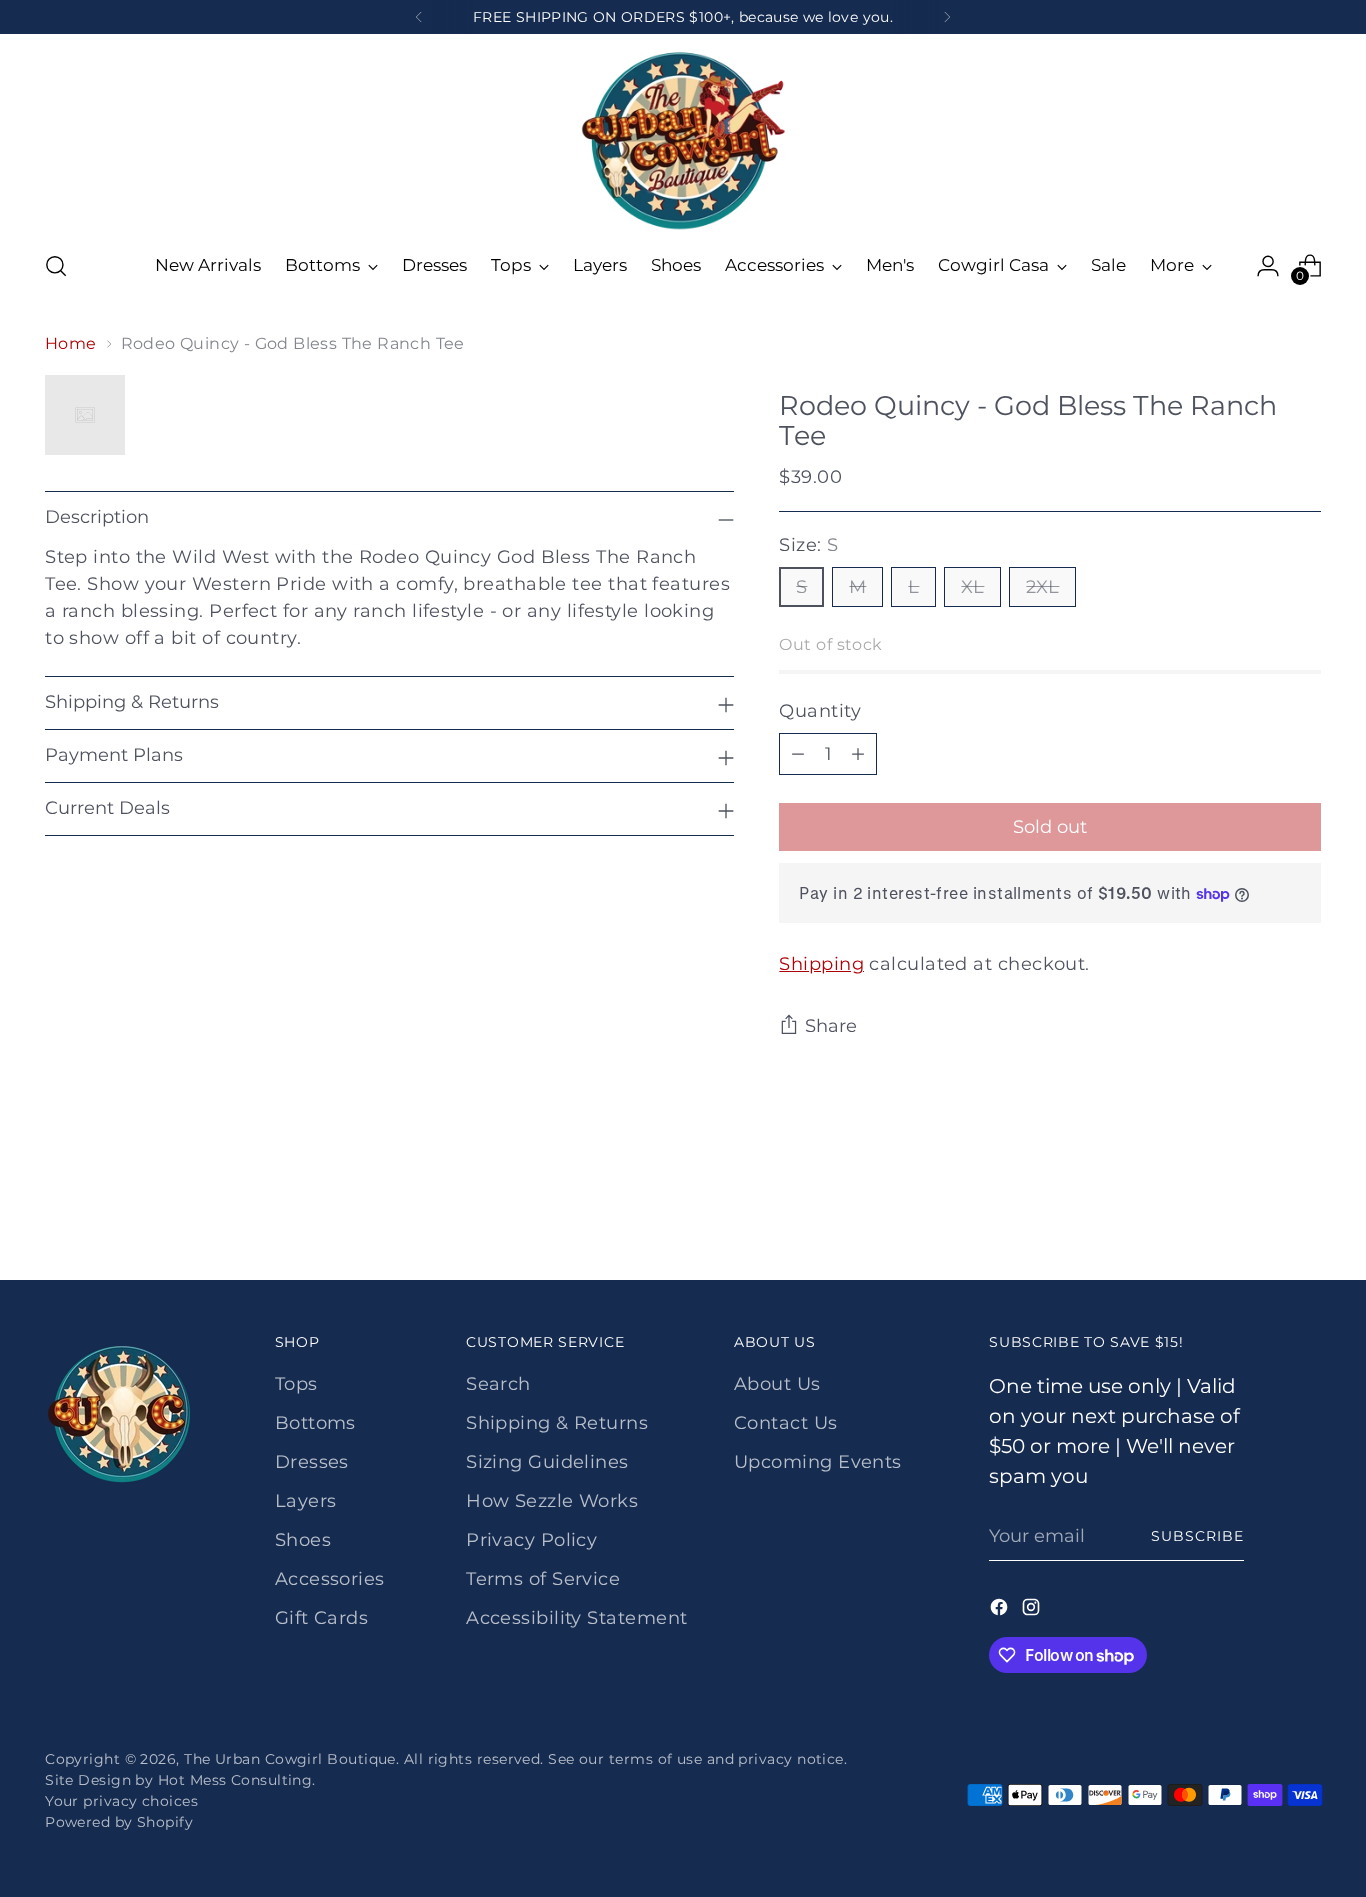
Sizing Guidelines (547, 1462)
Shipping (821, 964)
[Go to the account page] (1268, 266)
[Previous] (419, 17)
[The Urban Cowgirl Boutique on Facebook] (1001, 1611)
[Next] (947, 17)
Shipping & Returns (557, 1423)
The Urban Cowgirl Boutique (290, 1759)
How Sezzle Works (552, 1501)
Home (71, 343)
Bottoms (315, 1423)
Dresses (312, 1462)
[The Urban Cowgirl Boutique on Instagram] (1033, 1611)
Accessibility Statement (576, 1618)
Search (498, 1384)
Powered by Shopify (119, 1822)
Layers (306, 1501)
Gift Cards (322, 1618)
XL (972, 587)
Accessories (330, 1579)
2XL (1042, 587)
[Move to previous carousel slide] (1258, 1212)
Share (831, 1026)
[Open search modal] (56, 266)
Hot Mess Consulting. (237, 1780)
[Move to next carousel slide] (1304, 1211)
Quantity (820, 711)
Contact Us (786, 1423)
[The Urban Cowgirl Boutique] (683, 139)
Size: (808, 545)
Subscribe (1197, 1536)
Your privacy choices (121, 1801)
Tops (296, 1384)
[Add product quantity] (858, 754)
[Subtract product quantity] (798, 754)
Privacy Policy (531, 1540)
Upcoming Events (818, 1462)
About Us (777, 1384)
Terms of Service (543, 1579)
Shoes (303, 1540)
